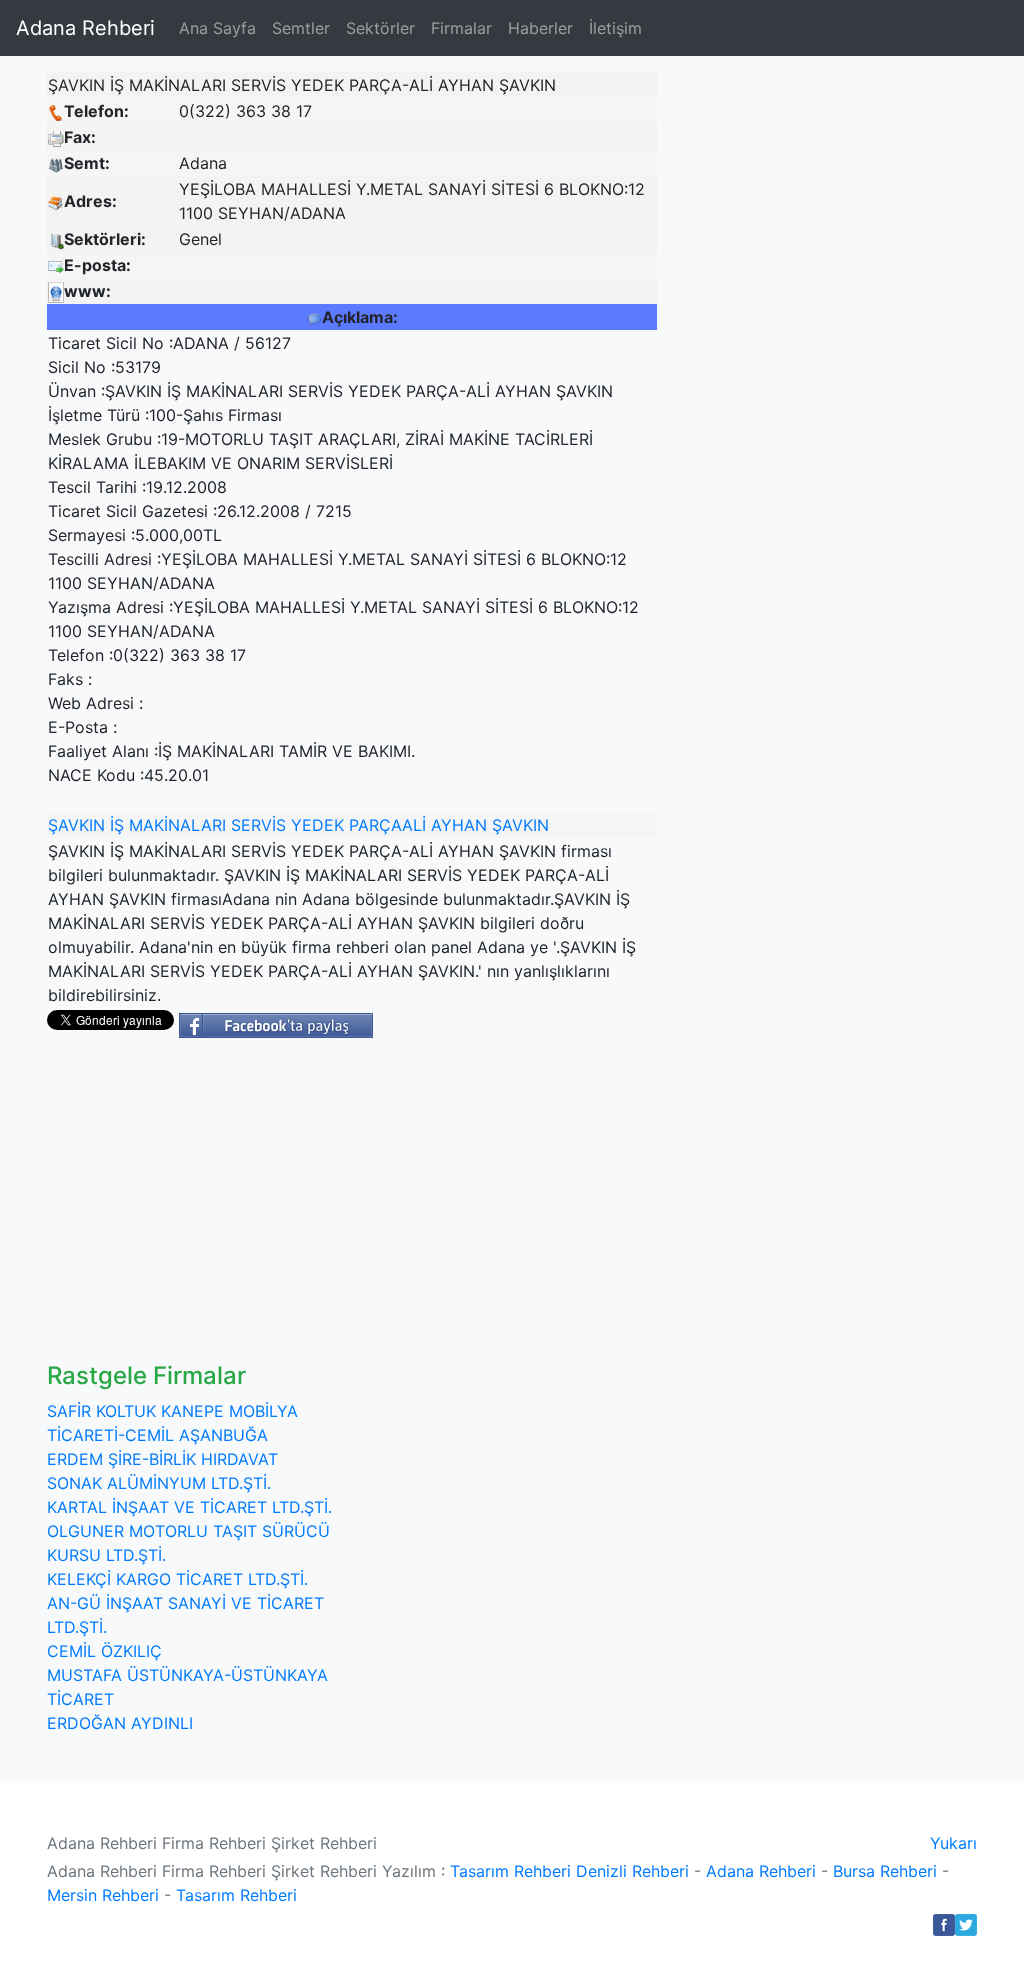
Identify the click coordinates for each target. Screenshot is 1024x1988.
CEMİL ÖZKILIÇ (104, 1651)
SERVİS (258, 825)
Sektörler (380, 28)
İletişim (615, 28)
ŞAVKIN (76, 825)
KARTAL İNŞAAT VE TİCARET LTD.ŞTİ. (189, 1507)
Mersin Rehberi (103, 1895)
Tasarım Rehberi (510, 1871)
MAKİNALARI (177, 825)
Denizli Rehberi (632, 1871)
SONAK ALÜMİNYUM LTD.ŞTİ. (159, 1483)
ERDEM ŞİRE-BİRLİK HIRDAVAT (162, 1459)
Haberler (540, 28)
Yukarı (953, 1843)
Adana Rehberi (85, 28)
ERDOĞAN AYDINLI (120, 1723)
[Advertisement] (512, 1212)
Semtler (301, 28)
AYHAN (459, 825)
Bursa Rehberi (885, 1871)
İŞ (117, 825)
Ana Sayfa (217, 28)
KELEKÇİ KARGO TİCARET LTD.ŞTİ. (177, 1579)
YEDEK (317, 825)
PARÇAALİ (387, 825)
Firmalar (461, 28)
